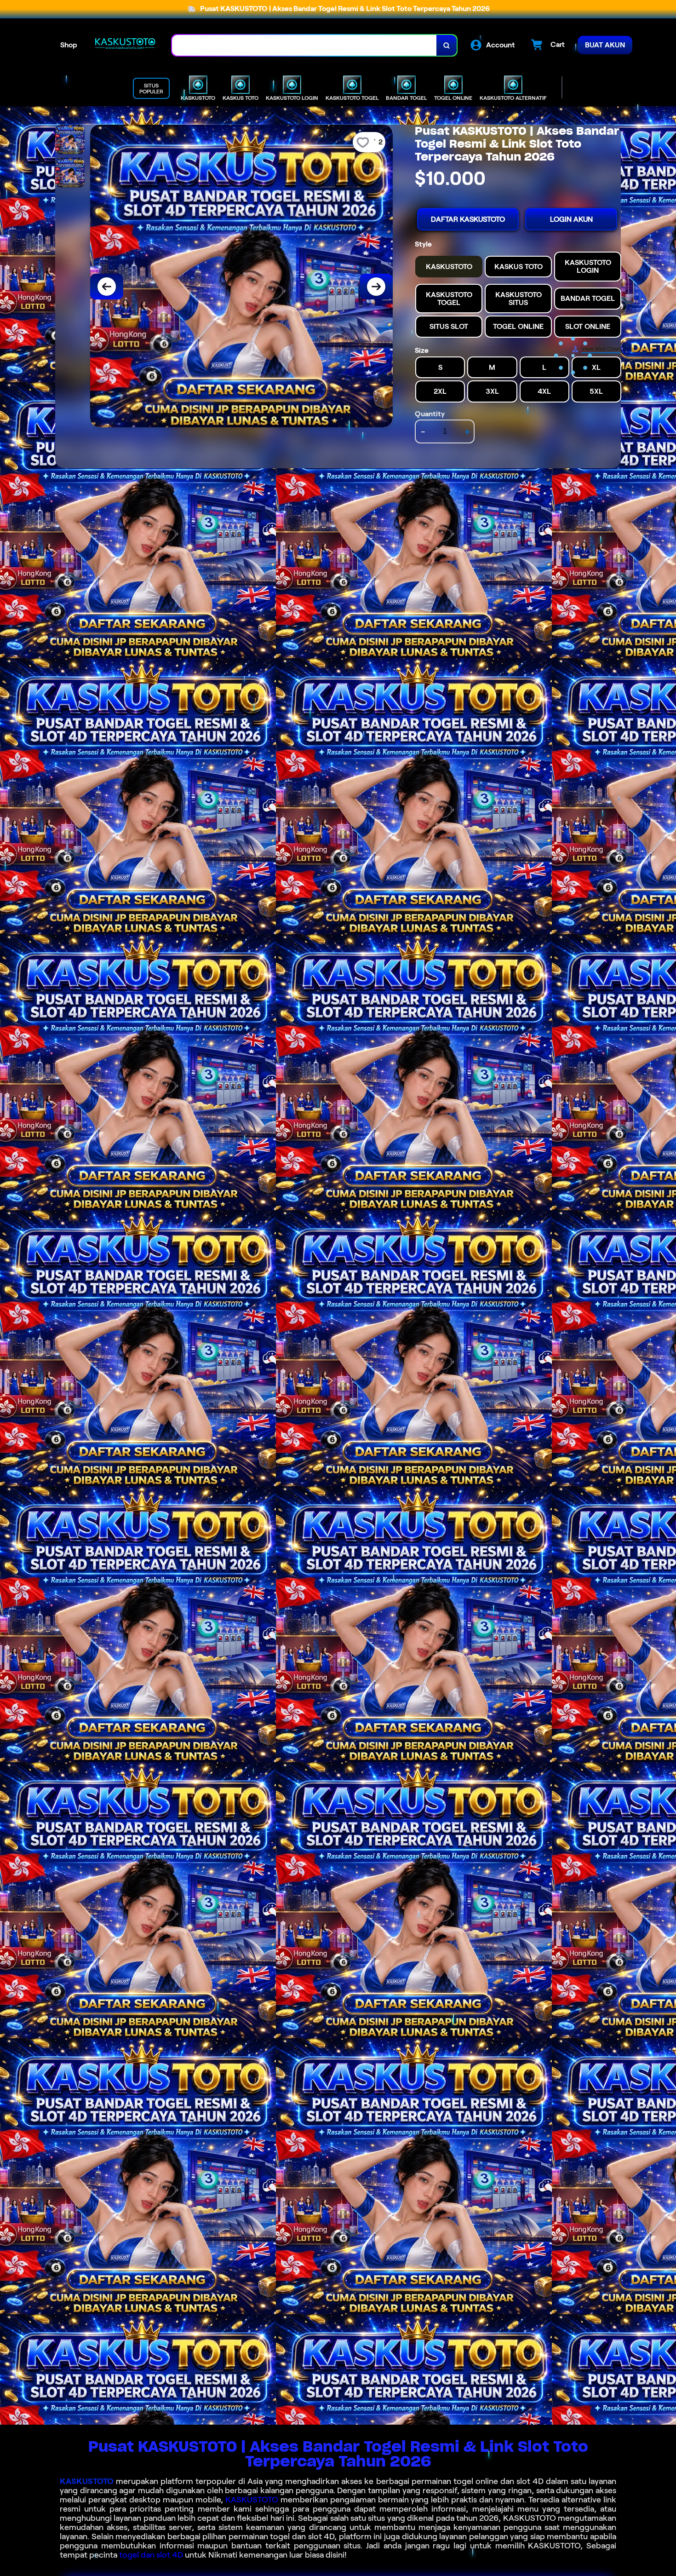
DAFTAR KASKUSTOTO (468, 219)
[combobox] (304, 45)
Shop (69, 45)
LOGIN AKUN (571, 219)
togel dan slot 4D (151, 2555)
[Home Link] (125, 45)
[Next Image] (376, 287)
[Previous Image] (107, 287)
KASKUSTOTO (87, 2481)
